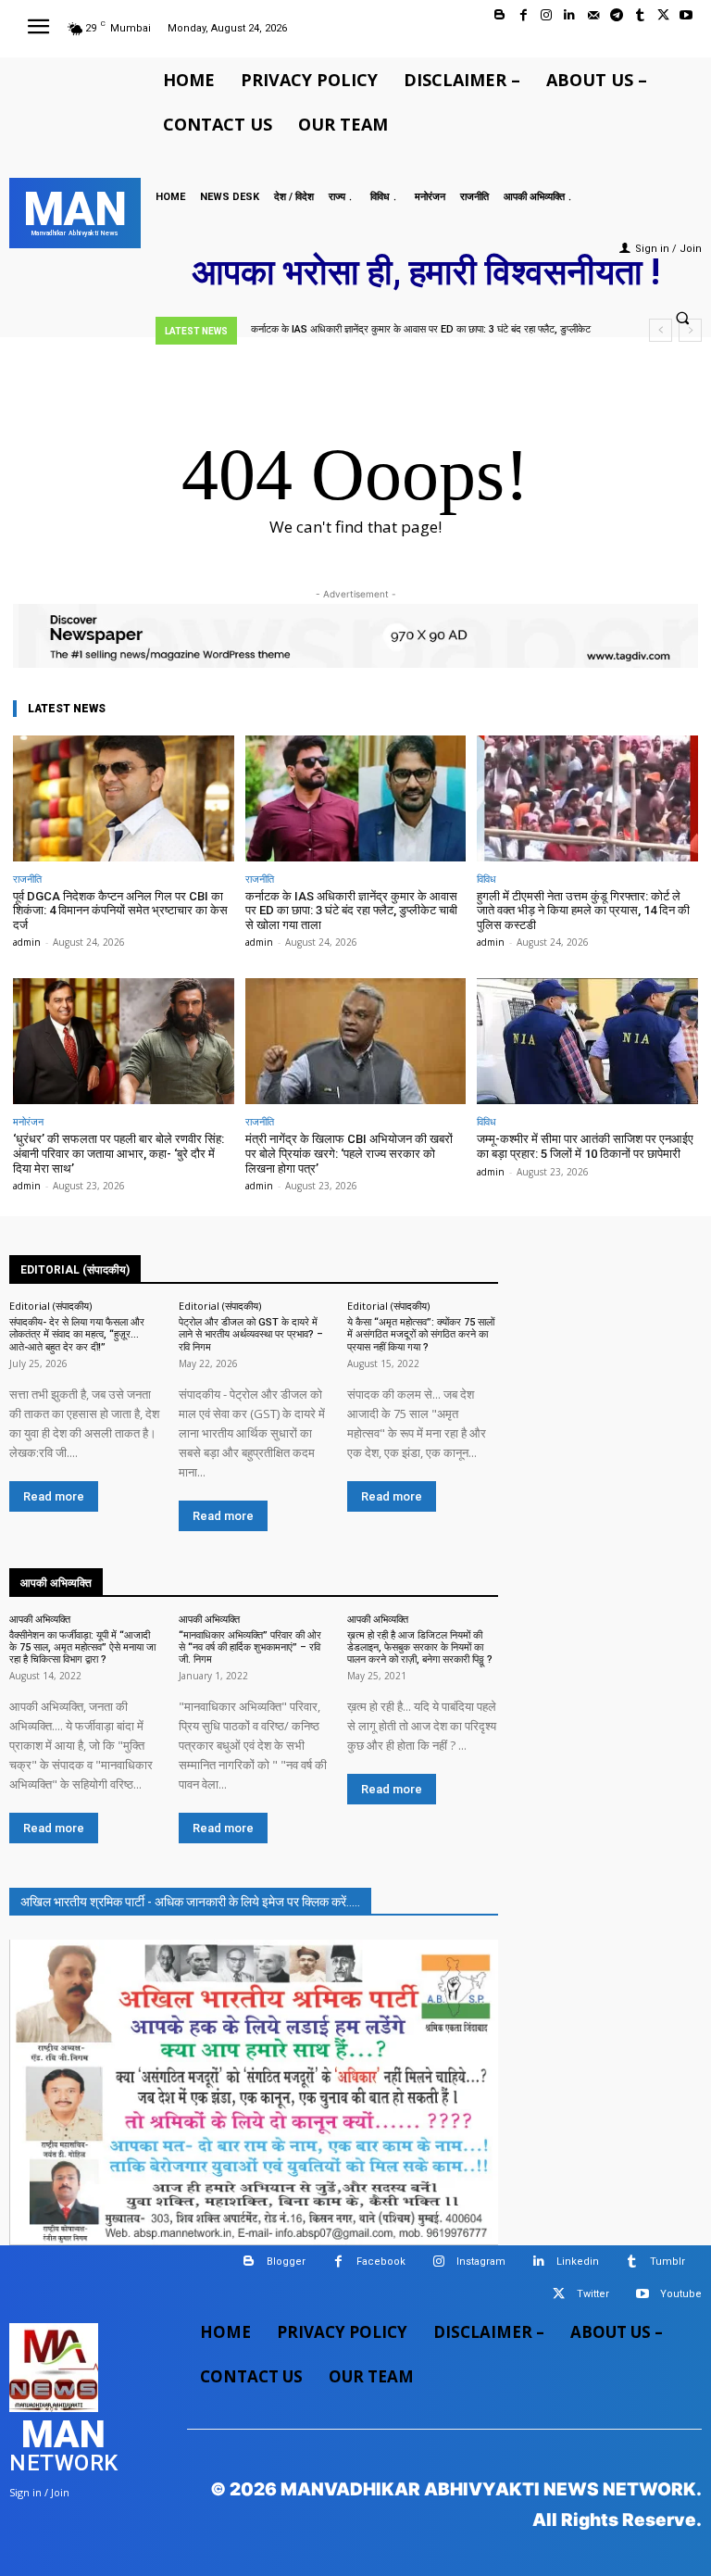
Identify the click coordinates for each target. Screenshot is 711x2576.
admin (27, 942)
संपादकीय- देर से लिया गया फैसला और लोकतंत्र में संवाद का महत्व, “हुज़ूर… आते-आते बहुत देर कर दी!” (77, 1334)
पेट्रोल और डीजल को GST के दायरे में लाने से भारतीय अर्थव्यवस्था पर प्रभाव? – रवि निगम (251, 1334)
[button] (682, 319)
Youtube (681, 2294)
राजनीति (27, 879)
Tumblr (667, 2262)
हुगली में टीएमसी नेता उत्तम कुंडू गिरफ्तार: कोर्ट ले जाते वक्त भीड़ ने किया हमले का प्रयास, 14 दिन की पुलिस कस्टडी (583, 911)
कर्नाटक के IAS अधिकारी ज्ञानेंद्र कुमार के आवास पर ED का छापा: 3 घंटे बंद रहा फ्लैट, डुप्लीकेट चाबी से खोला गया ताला (351, 911)
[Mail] (593, 15)
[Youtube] (686, 15)
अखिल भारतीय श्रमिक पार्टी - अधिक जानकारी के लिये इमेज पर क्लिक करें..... (190, 1902)
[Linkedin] (570, 15)
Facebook (381, 2262)
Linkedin (578, 2262)
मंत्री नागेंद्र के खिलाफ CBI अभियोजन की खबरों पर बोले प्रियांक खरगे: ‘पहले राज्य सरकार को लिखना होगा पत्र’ (349, 1153)
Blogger (286, 2262)
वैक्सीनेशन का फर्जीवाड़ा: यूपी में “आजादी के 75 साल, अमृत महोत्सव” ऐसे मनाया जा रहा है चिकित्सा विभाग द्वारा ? (82, 1647)
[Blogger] (499, 15)
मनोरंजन (28, 1121)
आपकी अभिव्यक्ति (40, 1619)
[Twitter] (663, 15)
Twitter (593, 2294)
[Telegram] (616, 15)
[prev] (661, 330)
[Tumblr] (639, 15)
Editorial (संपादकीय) (50, 1306)
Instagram (481, 2262)
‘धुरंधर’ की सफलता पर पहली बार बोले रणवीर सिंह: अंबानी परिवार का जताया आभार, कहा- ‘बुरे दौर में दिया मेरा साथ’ (118, 1153)
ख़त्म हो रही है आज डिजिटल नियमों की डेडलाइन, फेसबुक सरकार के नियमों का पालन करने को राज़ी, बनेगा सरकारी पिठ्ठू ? (420, 1647)
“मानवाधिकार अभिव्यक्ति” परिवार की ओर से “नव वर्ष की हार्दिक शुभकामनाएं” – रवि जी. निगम (250, 1647)
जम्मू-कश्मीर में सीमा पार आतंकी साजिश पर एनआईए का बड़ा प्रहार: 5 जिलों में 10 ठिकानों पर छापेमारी (585, 1146)
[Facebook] (524, 15)
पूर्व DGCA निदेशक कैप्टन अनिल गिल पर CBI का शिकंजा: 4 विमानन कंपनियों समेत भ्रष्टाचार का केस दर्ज (120, 911)
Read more (54, 1496)
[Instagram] (547, 15)
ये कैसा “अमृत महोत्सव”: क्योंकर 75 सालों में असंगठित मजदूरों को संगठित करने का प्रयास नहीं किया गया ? (421, 1334)
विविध (486, 879)
